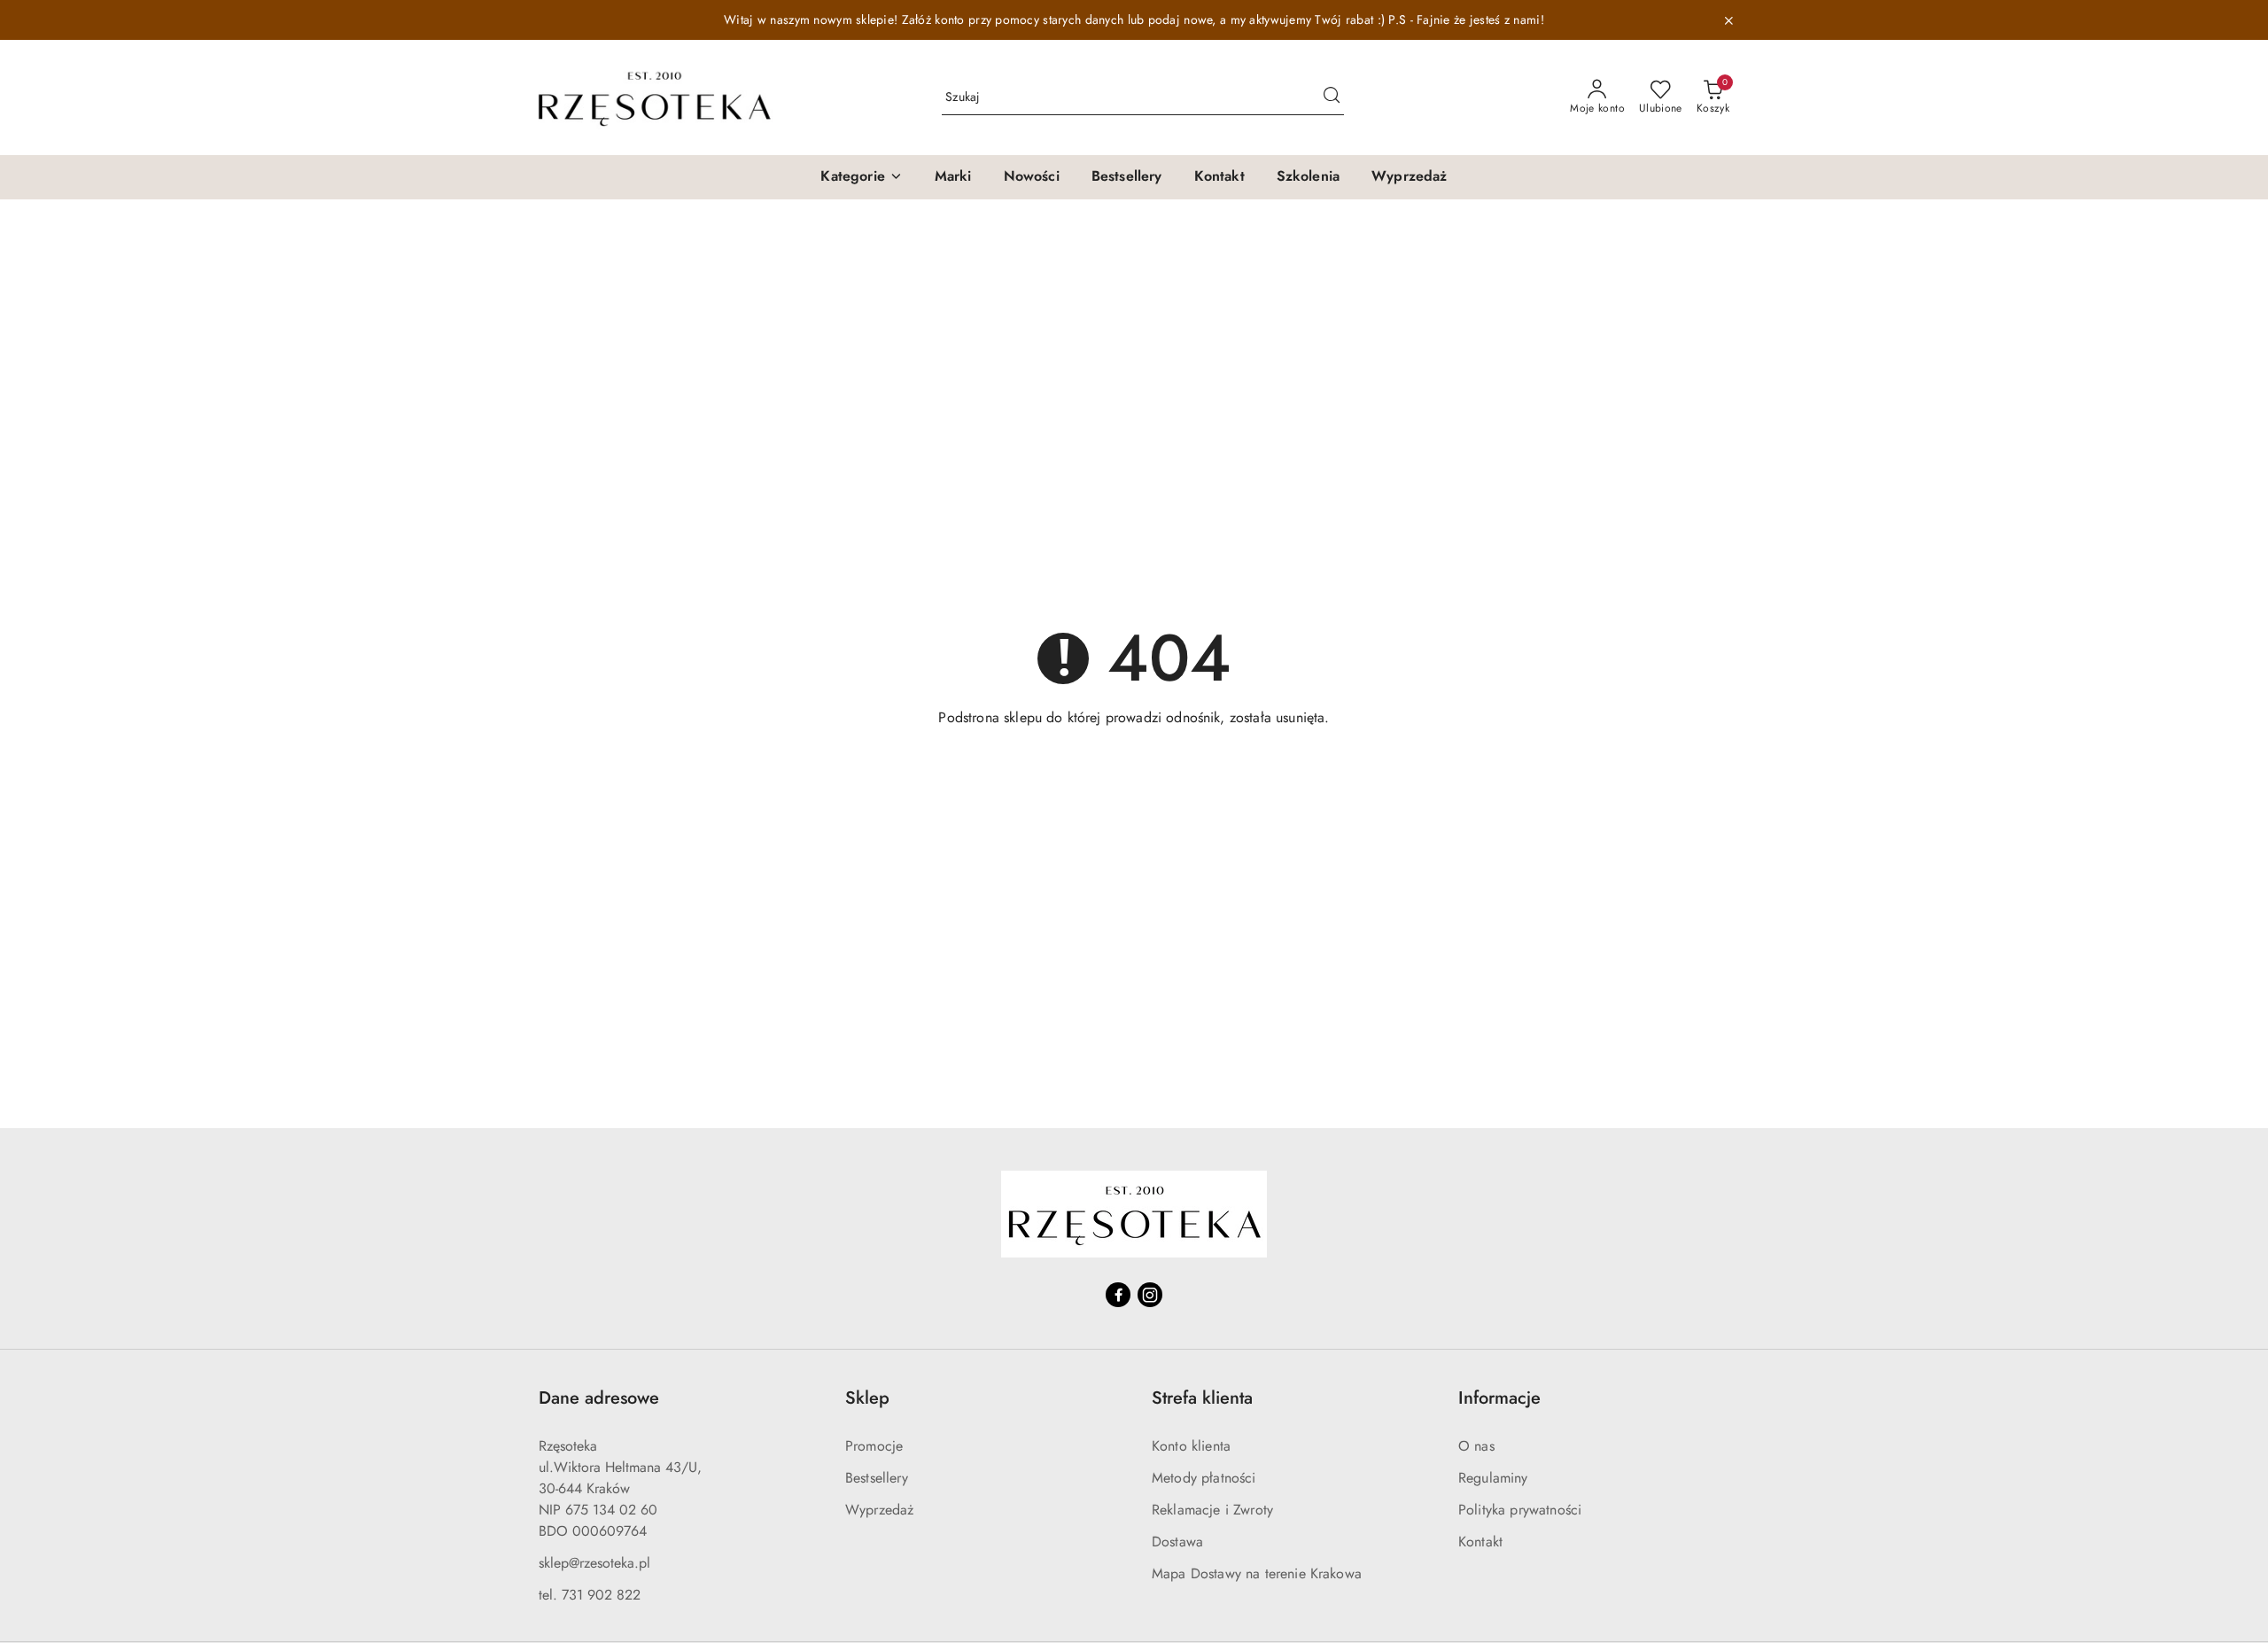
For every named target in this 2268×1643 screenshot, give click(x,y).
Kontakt (1480, 1542)
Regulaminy (1493, 1478)
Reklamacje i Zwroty (1212, 1510)
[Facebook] (1118, 1295)
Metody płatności (1204, 1478)
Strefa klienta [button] (1202, 1398)
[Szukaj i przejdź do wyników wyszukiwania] (1332, 97)
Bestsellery (877, 1478)
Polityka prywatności (1520, 1510)
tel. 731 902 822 (590, 1595)
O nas (1476, 1446)
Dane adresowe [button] (599, 1398)
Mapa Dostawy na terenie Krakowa (1257, 1573)
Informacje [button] (1499, 1398)
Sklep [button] (867, 1398)
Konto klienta (1191, 1446)
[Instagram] (1150, 1295)
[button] (861, 177)
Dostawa (1177, 1542)
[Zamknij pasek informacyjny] (1728, 20)
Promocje (874, 1446)
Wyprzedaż (879, 1510)
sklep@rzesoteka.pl (594, 1563)
